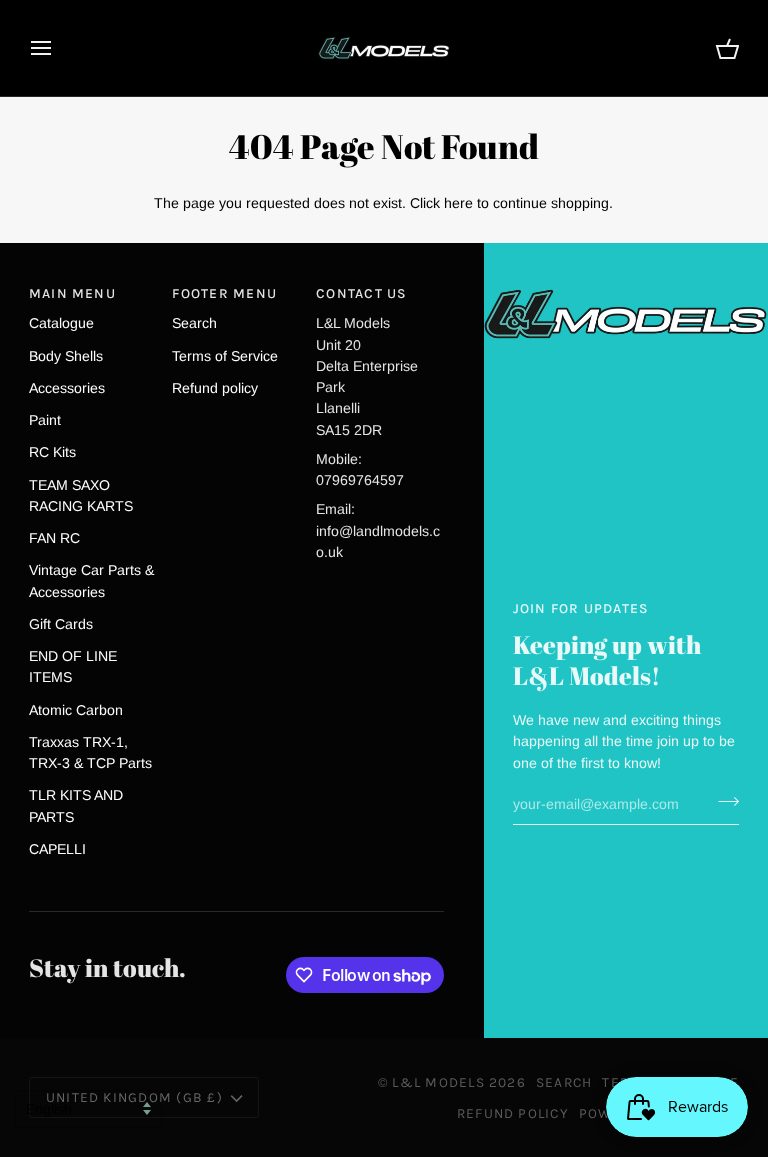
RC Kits (52, 452)
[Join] (722, 802)
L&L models (440, 1082)
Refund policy (215, 388)
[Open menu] (59, 48)
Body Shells (66, 356)
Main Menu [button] (72, 293)
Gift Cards (61, 624)
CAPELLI (57, 849)
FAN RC (54, 538)
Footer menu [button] (224, 293)
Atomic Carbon (76, 710)
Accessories (67, 388)
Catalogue (61, 323)
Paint (45, 420)
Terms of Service (225, 356)
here (458, 203)
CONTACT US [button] (361, 293)
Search (194, 323)
